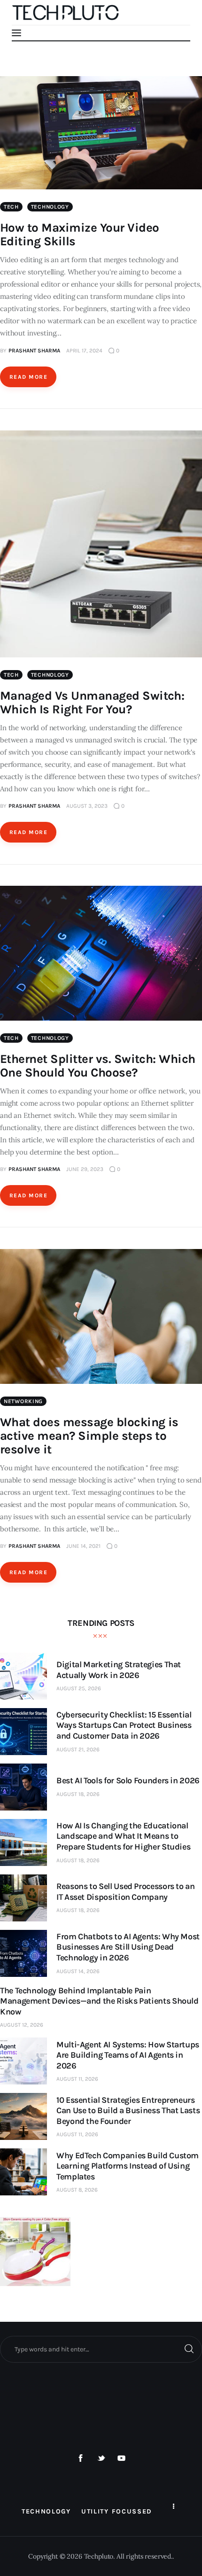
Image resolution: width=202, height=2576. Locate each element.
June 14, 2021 (83, 1546)
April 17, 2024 (84, 351)
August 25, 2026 (79, 1688)
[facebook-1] (81, 2459)
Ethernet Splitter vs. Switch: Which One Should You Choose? (98, 1066)
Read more (28, 377)
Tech (11, 207)
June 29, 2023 (85, 1169)
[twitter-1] (101, 2459)
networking (23, 1401)
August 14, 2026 (78, 1971)
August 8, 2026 (77, 2190)
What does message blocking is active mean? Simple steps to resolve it (89, 1436)
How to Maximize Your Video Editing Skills (79, 234)
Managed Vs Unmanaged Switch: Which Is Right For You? (92, 703)
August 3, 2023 (87, 806)
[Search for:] (101, 2349)
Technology (50, 207)
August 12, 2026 (22, 2025)
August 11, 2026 (77, 2079)
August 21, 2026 (78, 1749)
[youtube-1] (122, 2459)
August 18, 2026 (78, 1794)
